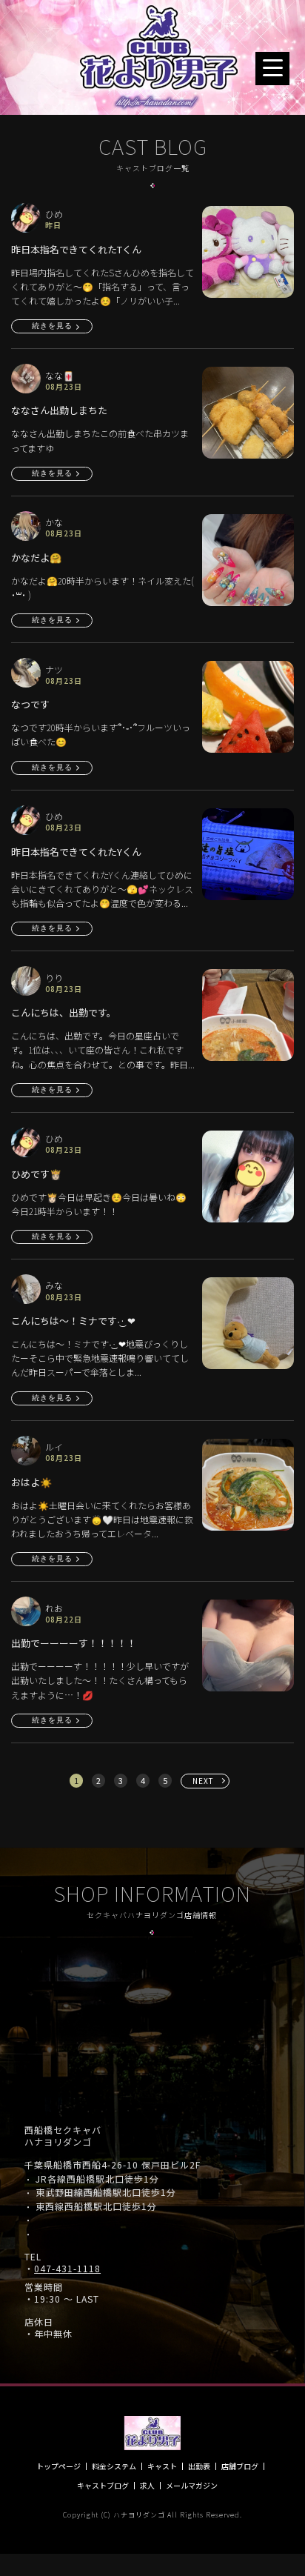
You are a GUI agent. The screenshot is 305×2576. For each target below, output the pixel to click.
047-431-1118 (67, 2269)
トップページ (58, 2466)
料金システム (114, 2466)
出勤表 (199, 2466)
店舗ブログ (240, 2466)
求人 (147, 2486)
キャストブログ (103, 2486)
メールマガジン (192, 2486)
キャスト (162, 2466)
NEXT (203, 1781)
